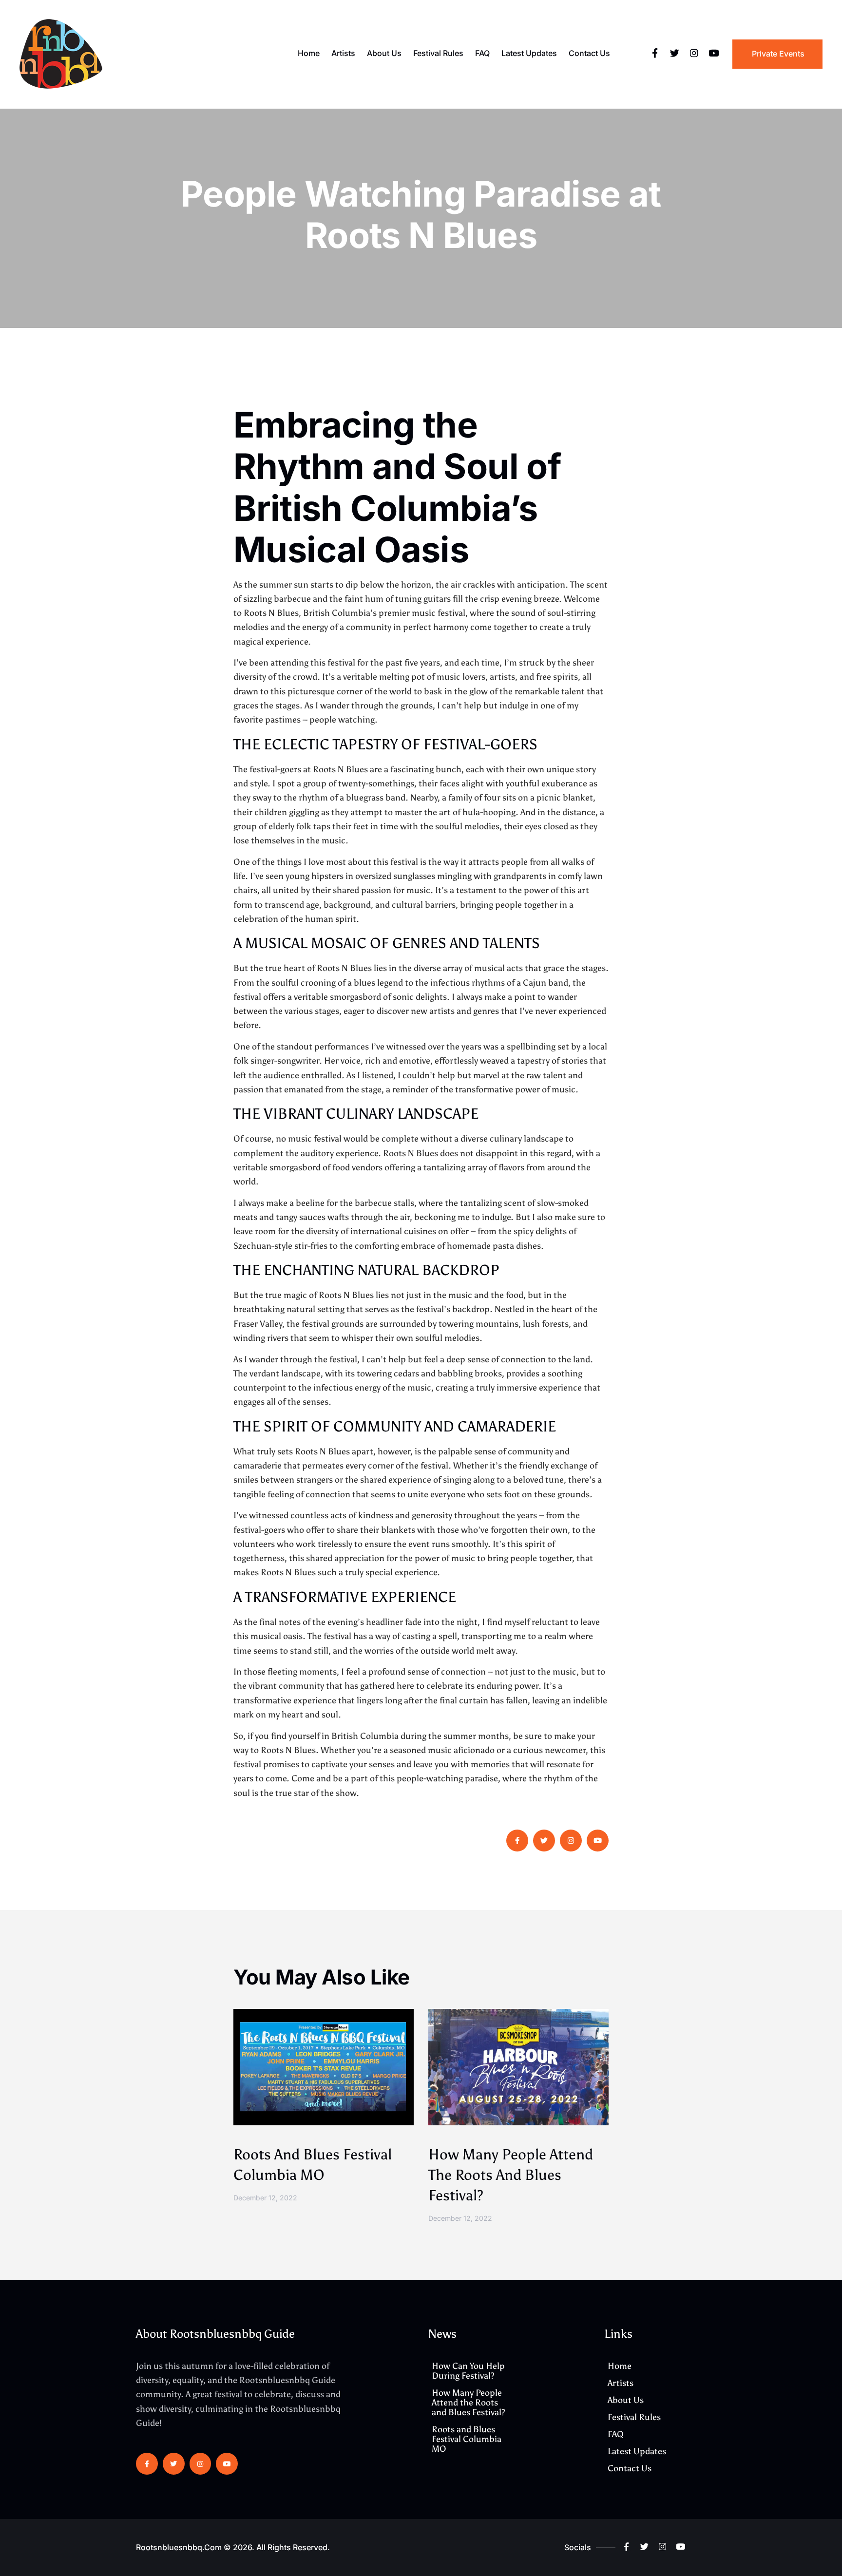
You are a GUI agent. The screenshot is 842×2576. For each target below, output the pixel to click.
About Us (384, 53)
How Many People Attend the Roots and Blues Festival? (511, 2175)
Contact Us (589, 53)
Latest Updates (529, 53)
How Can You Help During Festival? (468, 2371)
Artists (343, 53)
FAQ (482, 53)
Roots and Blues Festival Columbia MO (467, 2439)
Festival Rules (438, 53)
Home (309, 53)
